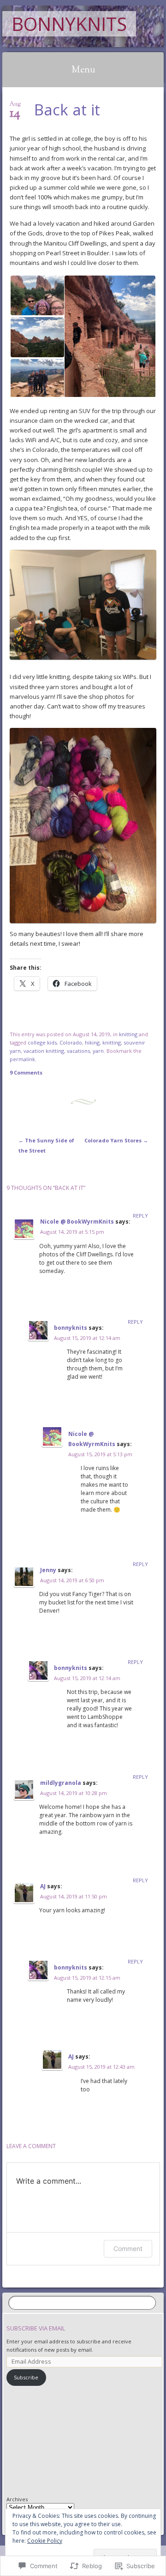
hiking (92, 1042)
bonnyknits (69, 24)
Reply (140, 1216)
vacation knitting (44, 1051)
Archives (17, 2499)
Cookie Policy (45, 2541)
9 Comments (26, 1072)
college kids (42, 1042)
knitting (128, 1034)
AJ (43, 1886)
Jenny (48, 1570)
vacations (78, 1051)
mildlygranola (61, 1783)
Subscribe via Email (36, 2328)
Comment (128, 2249)
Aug (15, 107)
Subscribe (26, 2377)
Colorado (71, 1042)
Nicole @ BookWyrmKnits (77, 1222)
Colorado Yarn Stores (116, 1140)
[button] (37, 295)
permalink (22, 1059)
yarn (98, 1051)
